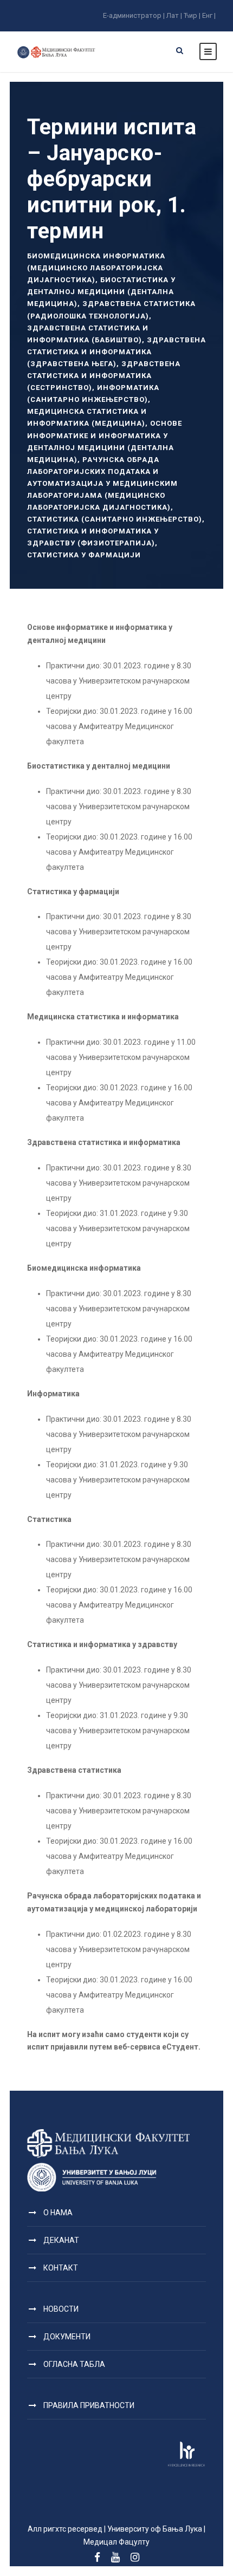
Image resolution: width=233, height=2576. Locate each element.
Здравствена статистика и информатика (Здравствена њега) (116, 352)
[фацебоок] (97, 2558)
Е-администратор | (134, 15)
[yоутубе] (115, 2558)
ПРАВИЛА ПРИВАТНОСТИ (89, 2405)
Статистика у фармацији (84, 555)
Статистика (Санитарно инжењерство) (115, 519)
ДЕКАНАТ (61, 2240)
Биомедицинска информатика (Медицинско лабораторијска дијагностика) (96, 268)
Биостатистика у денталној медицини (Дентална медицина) (101, 292)
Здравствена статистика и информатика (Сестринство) (104, 376)
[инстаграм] (135, 2558)
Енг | (209, 15)
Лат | (174, 15)
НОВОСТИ (61, 2309)
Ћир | (192, 15)
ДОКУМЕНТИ (67, 2337)
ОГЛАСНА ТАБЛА (74, 2364)
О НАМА (58, 2213)
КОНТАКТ (61, 2268)
